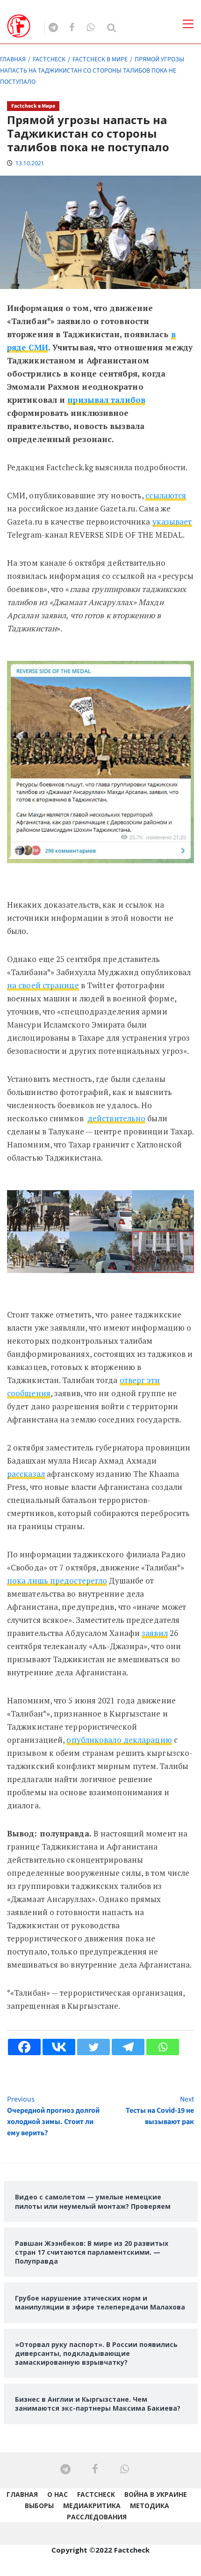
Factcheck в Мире (33, 106)
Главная (22, 2494)
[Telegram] (128, 2047)
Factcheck (96, 2494)
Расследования (97, 2517)
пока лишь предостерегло (57, 1580)
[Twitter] (93, 2047)
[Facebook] (24, 2047)
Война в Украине (156, 2494)
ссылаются (166, 495)
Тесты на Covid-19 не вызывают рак (160, 2110)
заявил (155, 1633)
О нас (57, 2494)
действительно (116, 1118)
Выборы (39, 2506)
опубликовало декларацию (119, 1740)
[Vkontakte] (59, 2047)
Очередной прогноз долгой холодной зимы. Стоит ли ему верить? (53, 2116)
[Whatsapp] (163, 2047)
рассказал (26, 1474)
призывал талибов (106, 400)
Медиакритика (92, 2506)
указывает (172, 522)
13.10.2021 (30, 163)
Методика (150, 2506)
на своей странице (43, 985)
